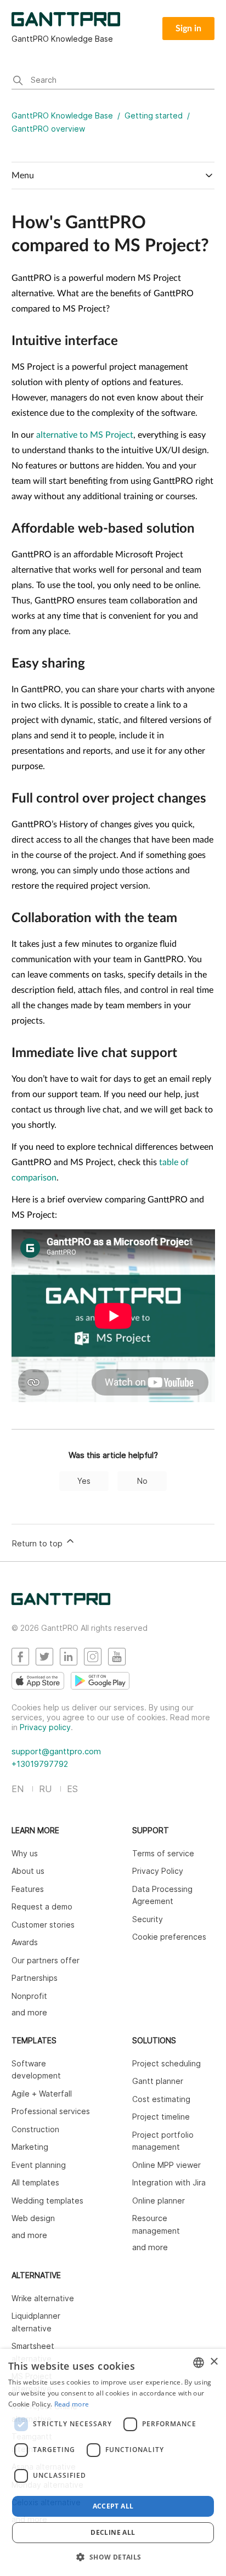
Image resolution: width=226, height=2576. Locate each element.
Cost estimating (161, 2099)
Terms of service (163, 1853)
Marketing (30, 2147)
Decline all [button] (113, 2532)
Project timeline (161, 2117)
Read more (72, 2404)
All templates (35, 2182)
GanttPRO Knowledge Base (62, 115)
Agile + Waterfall (42, 2094)
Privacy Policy (158, 1871)
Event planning (39, 2165)
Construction (35, 2129)
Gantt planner (158, 2081)
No (142, 1481)
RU (45, 1789)
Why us (25, 1853)
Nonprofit (29, 1996)
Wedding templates (47, 2201)
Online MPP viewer (166, 2165)
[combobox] (199, 2363)
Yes (84, 1481)
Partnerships (35, 1978)
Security (148, 1919)
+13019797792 (40, 1764)
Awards (25, 1942)
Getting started (154, 115)
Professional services (51, 2111)
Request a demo (42, 1906)
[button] (113, 2557)
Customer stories (43, 1925)
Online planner (159, 2201)
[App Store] (38, 1681)
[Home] (61, 1602)
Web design (33, 2218)
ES (72, 1789)
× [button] (214, 2362)
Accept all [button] (113, 2506)
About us (28, 1871)
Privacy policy (45, 1727)
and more (29, 2012)
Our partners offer (46, 1960)
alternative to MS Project (85, 435)
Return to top (38, 1543)
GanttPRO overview (48, 129)
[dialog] (113, 2462)
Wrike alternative (43, 2298)
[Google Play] (100, 1681)
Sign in (188, 29)
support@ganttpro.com (56, 1751)
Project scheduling (166, 2063)
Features (28, 1889)
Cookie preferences (169, 1937)
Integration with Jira (169, 2182)
